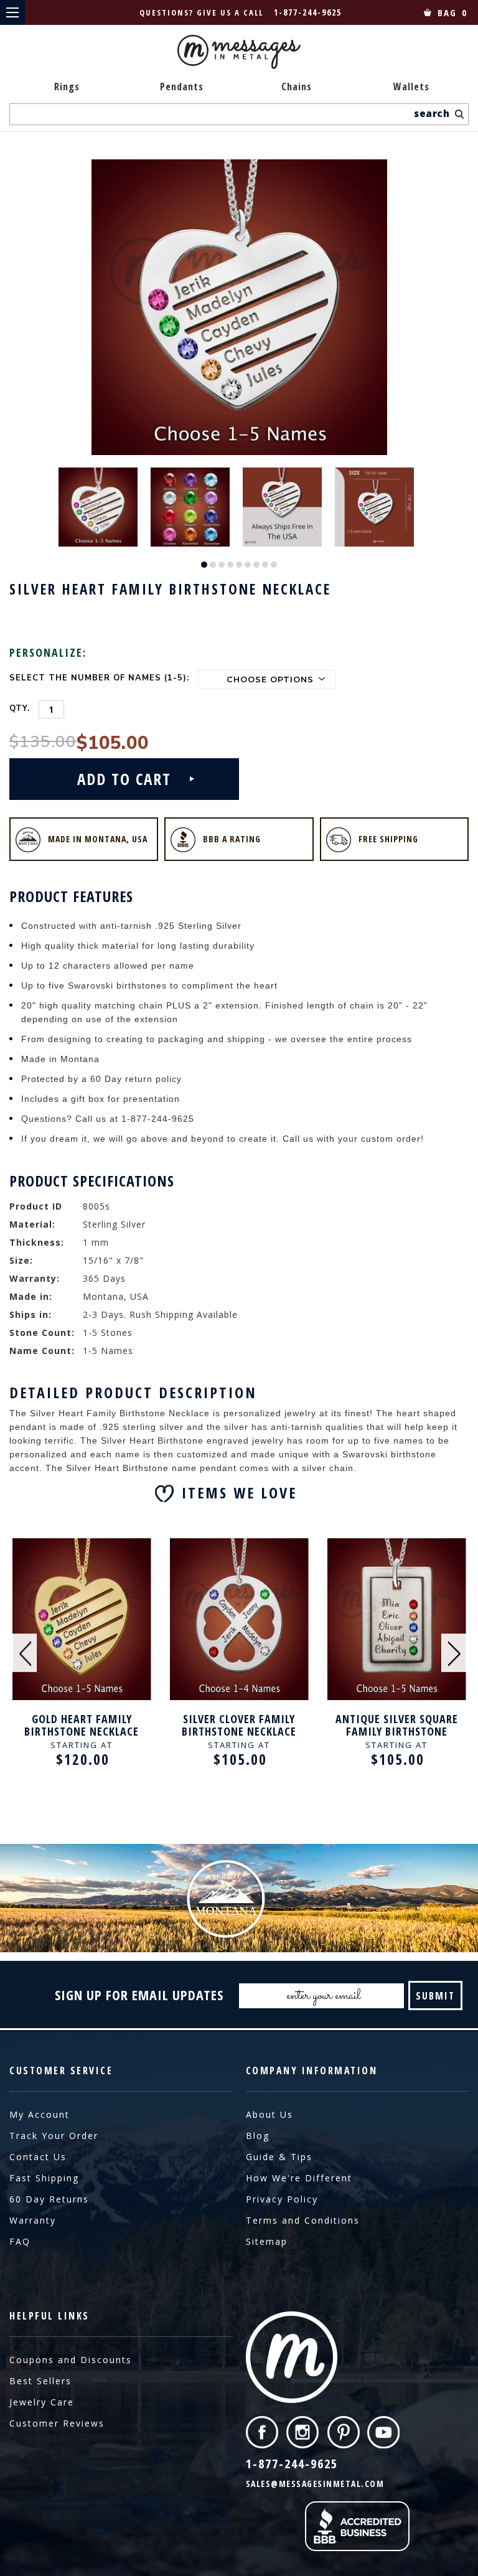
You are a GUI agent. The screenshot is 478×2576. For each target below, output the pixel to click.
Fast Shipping (44, 2178)
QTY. (20, 708)
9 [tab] (274, 565)
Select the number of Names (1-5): (99, 678)
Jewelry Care (42, 2402)
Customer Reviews (57, 2423)
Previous (25, 1653)
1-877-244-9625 (308, 12)
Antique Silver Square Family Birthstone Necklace (397, 1725)
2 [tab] (213, 565)
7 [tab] (256, 565)
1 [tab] (204, 565)
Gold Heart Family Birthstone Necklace (82, 1725)
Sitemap (267, 2241)
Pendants (182, 87)
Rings (67, 87)
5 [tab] (239, 565)
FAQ (20, 2241)
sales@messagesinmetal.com (315, 2484)
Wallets (411, 87)
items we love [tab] (239, 1492)
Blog (258, 2136)
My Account (40, 2114)
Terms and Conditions (303, 2220)
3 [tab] (222, 565)
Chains (297, 87)
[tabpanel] (101, 506)
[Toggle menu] (12, 12)
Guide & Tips (279, 2157)
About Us (269, 2114)
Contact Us (38, 2157)
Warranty (33, 2220)
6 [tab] (248, 565)
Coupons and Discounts (71, 2360)
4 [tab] (230, 565)
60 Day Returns (49, 2199)
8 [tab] (265, 565)
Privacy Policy (282, 2199)
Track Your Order (54, 2136)
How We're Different (299, 2178)
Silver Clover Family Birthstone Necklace (239, 1725)
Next (454, 1653)
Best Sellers (40, 2381)
